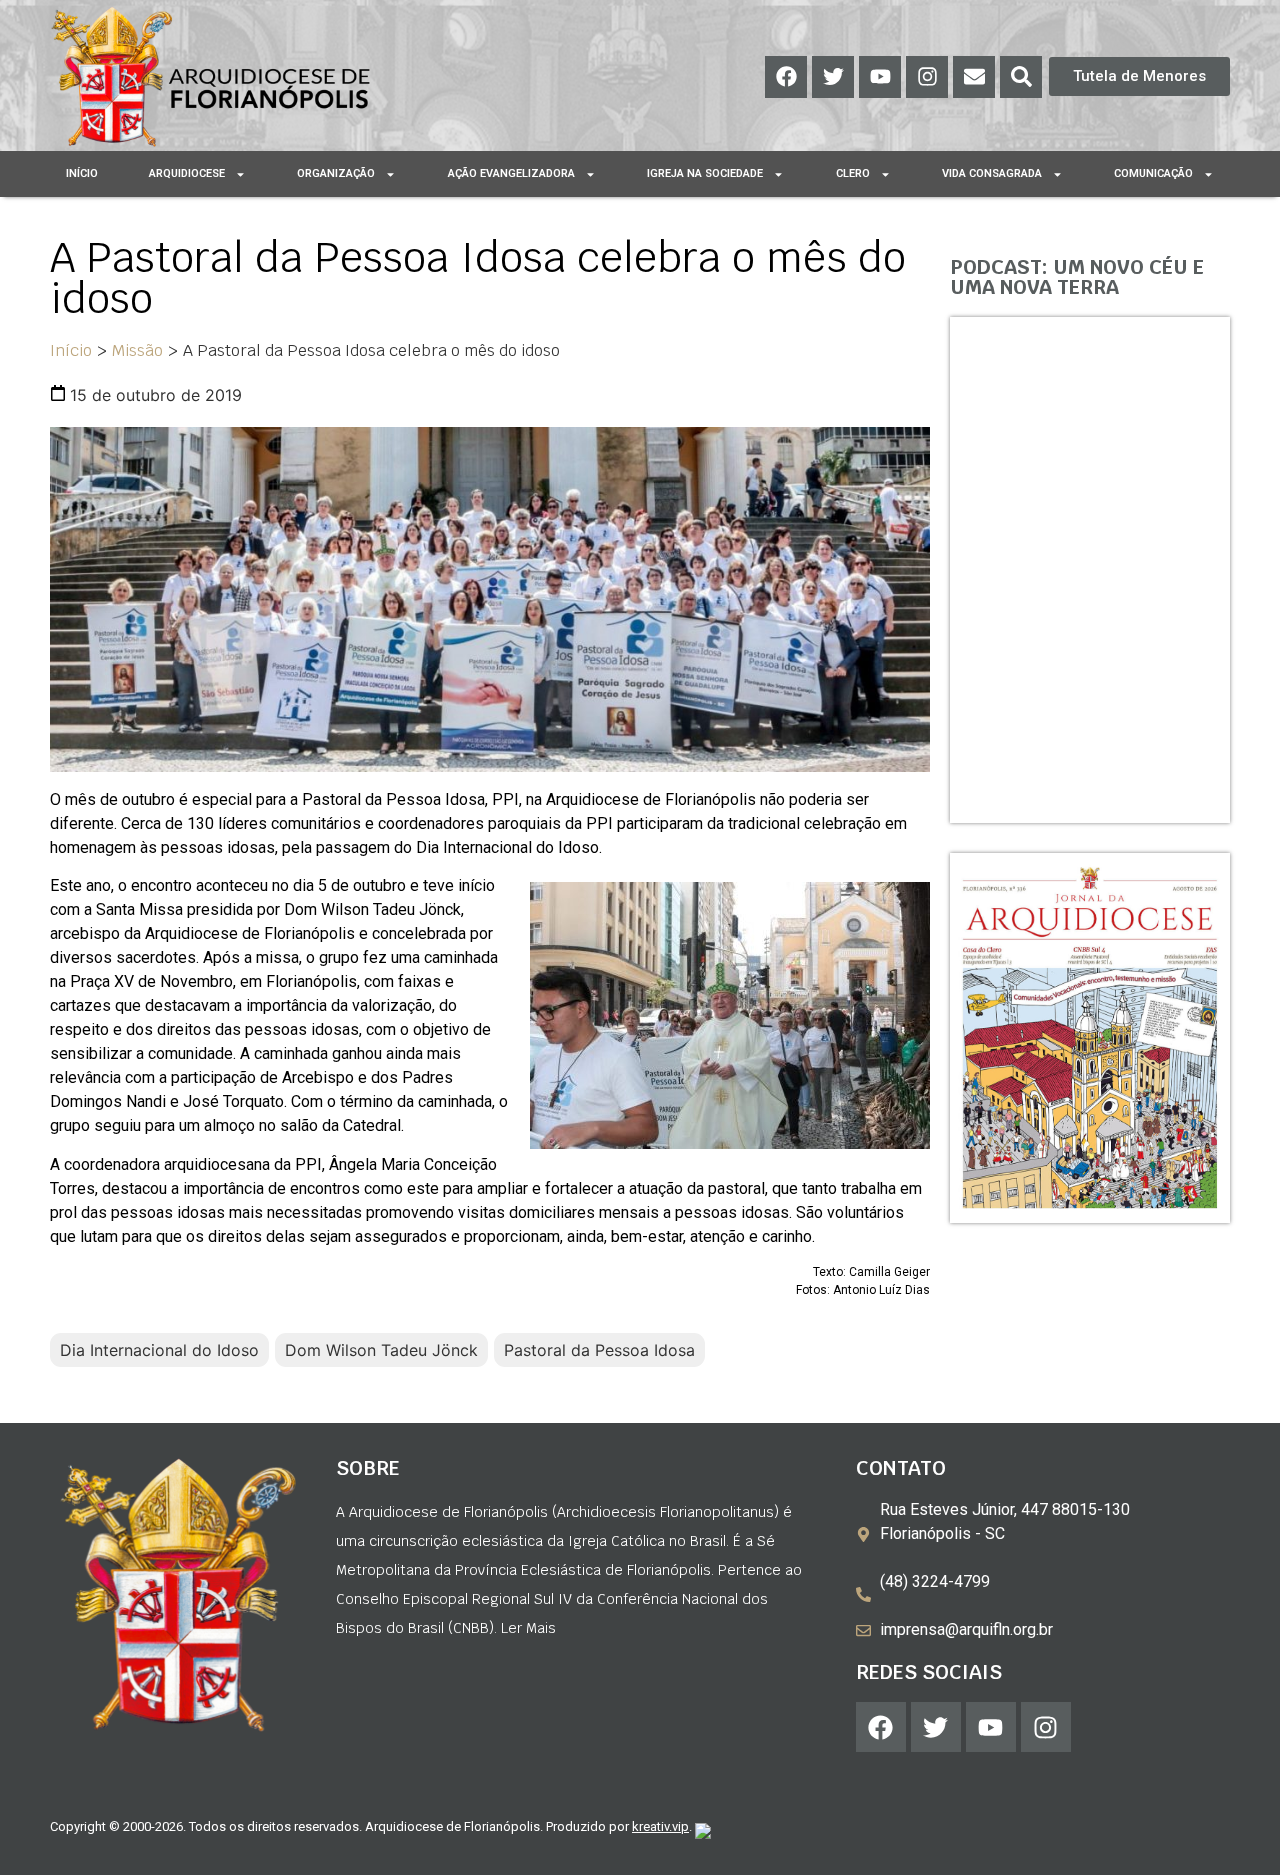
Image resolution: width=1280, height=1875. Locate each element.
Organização (336, 173)
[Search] (1021, 77)
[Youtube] (880, 77)
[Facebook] (786, 77)
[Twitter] (833, 77)
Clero (853, 173)
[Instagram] (927, 77)
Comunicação (1153, 173)
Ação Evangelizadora (511, 173)
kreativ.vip (660, 1826)
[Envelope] (974, 77)
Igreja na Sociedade (705, 173)
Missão (137, 350)
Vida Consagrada (992, 173)
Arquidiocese (187, 173)
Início (82, 173)
